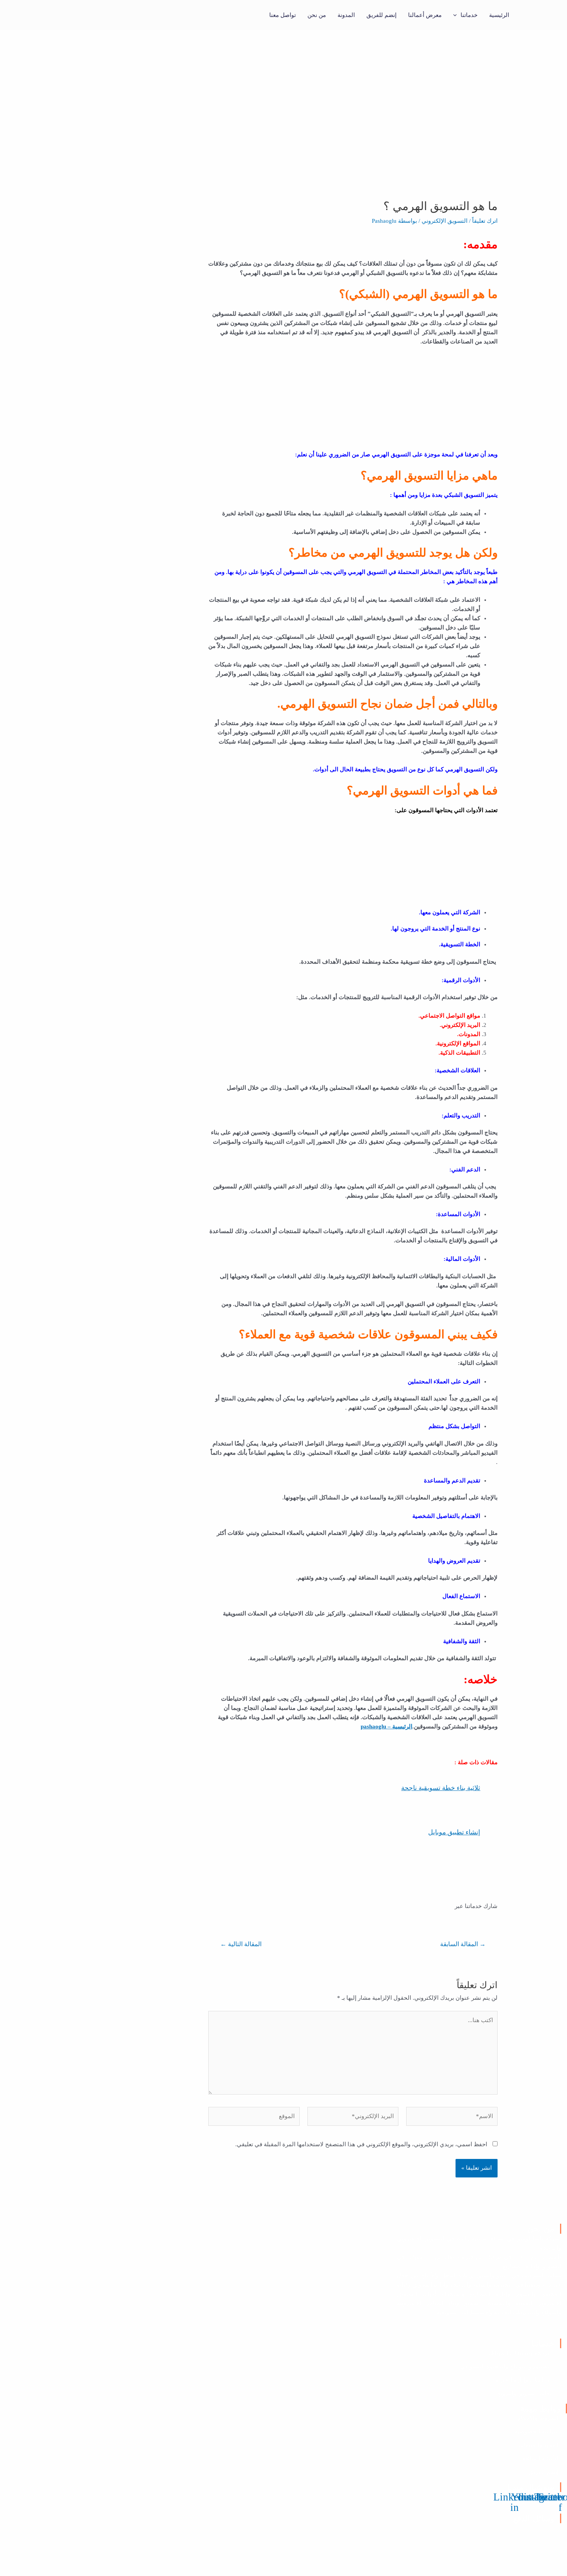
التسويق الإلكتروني (445, 221)
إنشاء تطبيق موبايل (454, 1832)
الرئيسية (499, 15)
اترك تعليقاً (485, 221)
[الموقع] (254, 2118)
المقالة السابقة (463, 1944)
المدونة (346, 15)
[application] (457, 15)
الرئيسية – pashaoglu (386, 1726)
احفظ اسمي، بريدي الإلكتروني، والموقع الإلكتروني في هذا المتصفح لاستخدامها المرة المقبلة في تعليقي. (361, 2144)
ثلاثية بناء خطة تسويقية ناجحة (441, 1788)
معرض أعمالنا (425, 15)
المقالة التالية (241, 1944)
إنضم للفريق (381, 15)
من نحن (317, 15)
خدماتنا (469, 15)
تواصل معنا (283, 15)
